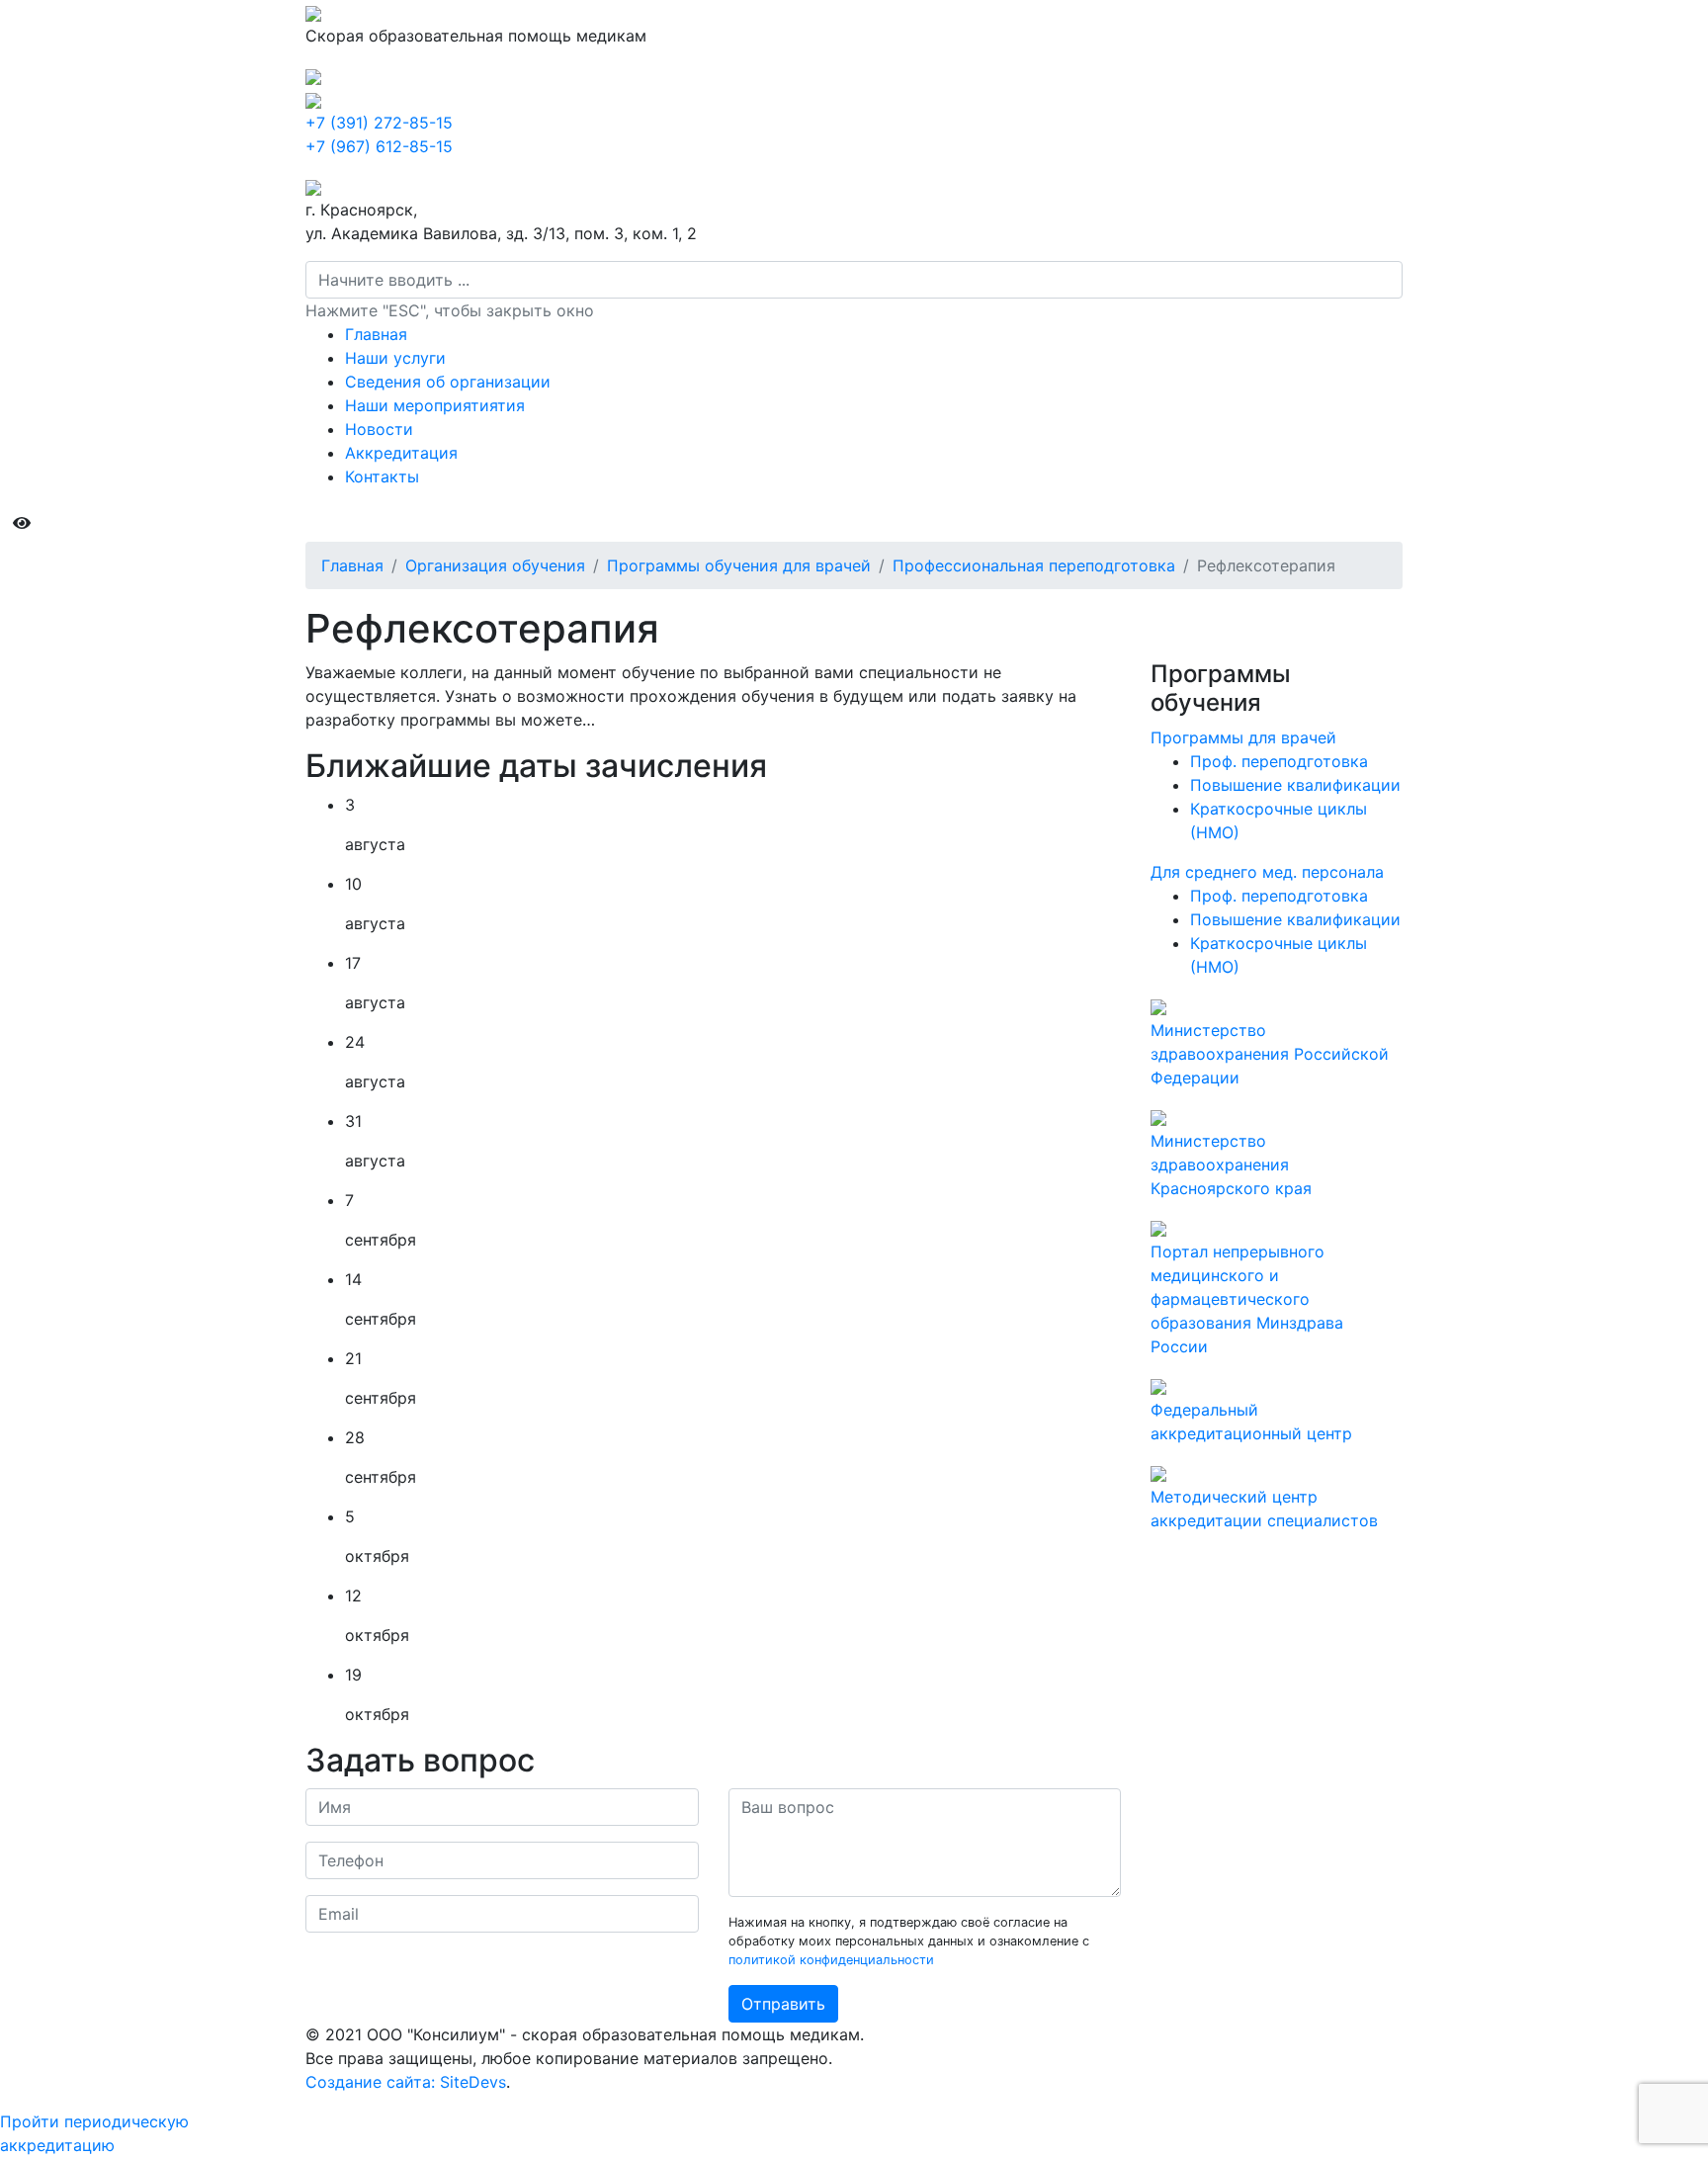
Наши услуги (395, 358)
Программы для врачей (1243, 737)
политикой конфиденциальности (831, 1960)
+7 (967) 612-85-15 (379, 146)
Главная (376, 334)
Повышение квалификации (1295, 785)
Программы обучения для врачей (739, 565)
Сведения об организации (448, 382)
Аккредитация (401, 453)
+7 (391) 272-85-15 (379, 123)
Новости (379, 429)
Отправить (783, 2004)
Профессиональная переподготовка (1034, 565)
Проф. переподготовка (1279, 761)
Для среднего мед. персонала (1267, 872)
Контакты (382, 476)
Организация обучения (495, 565)
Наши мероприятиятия (435, 405)
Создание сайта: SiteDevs (406, 2082)
